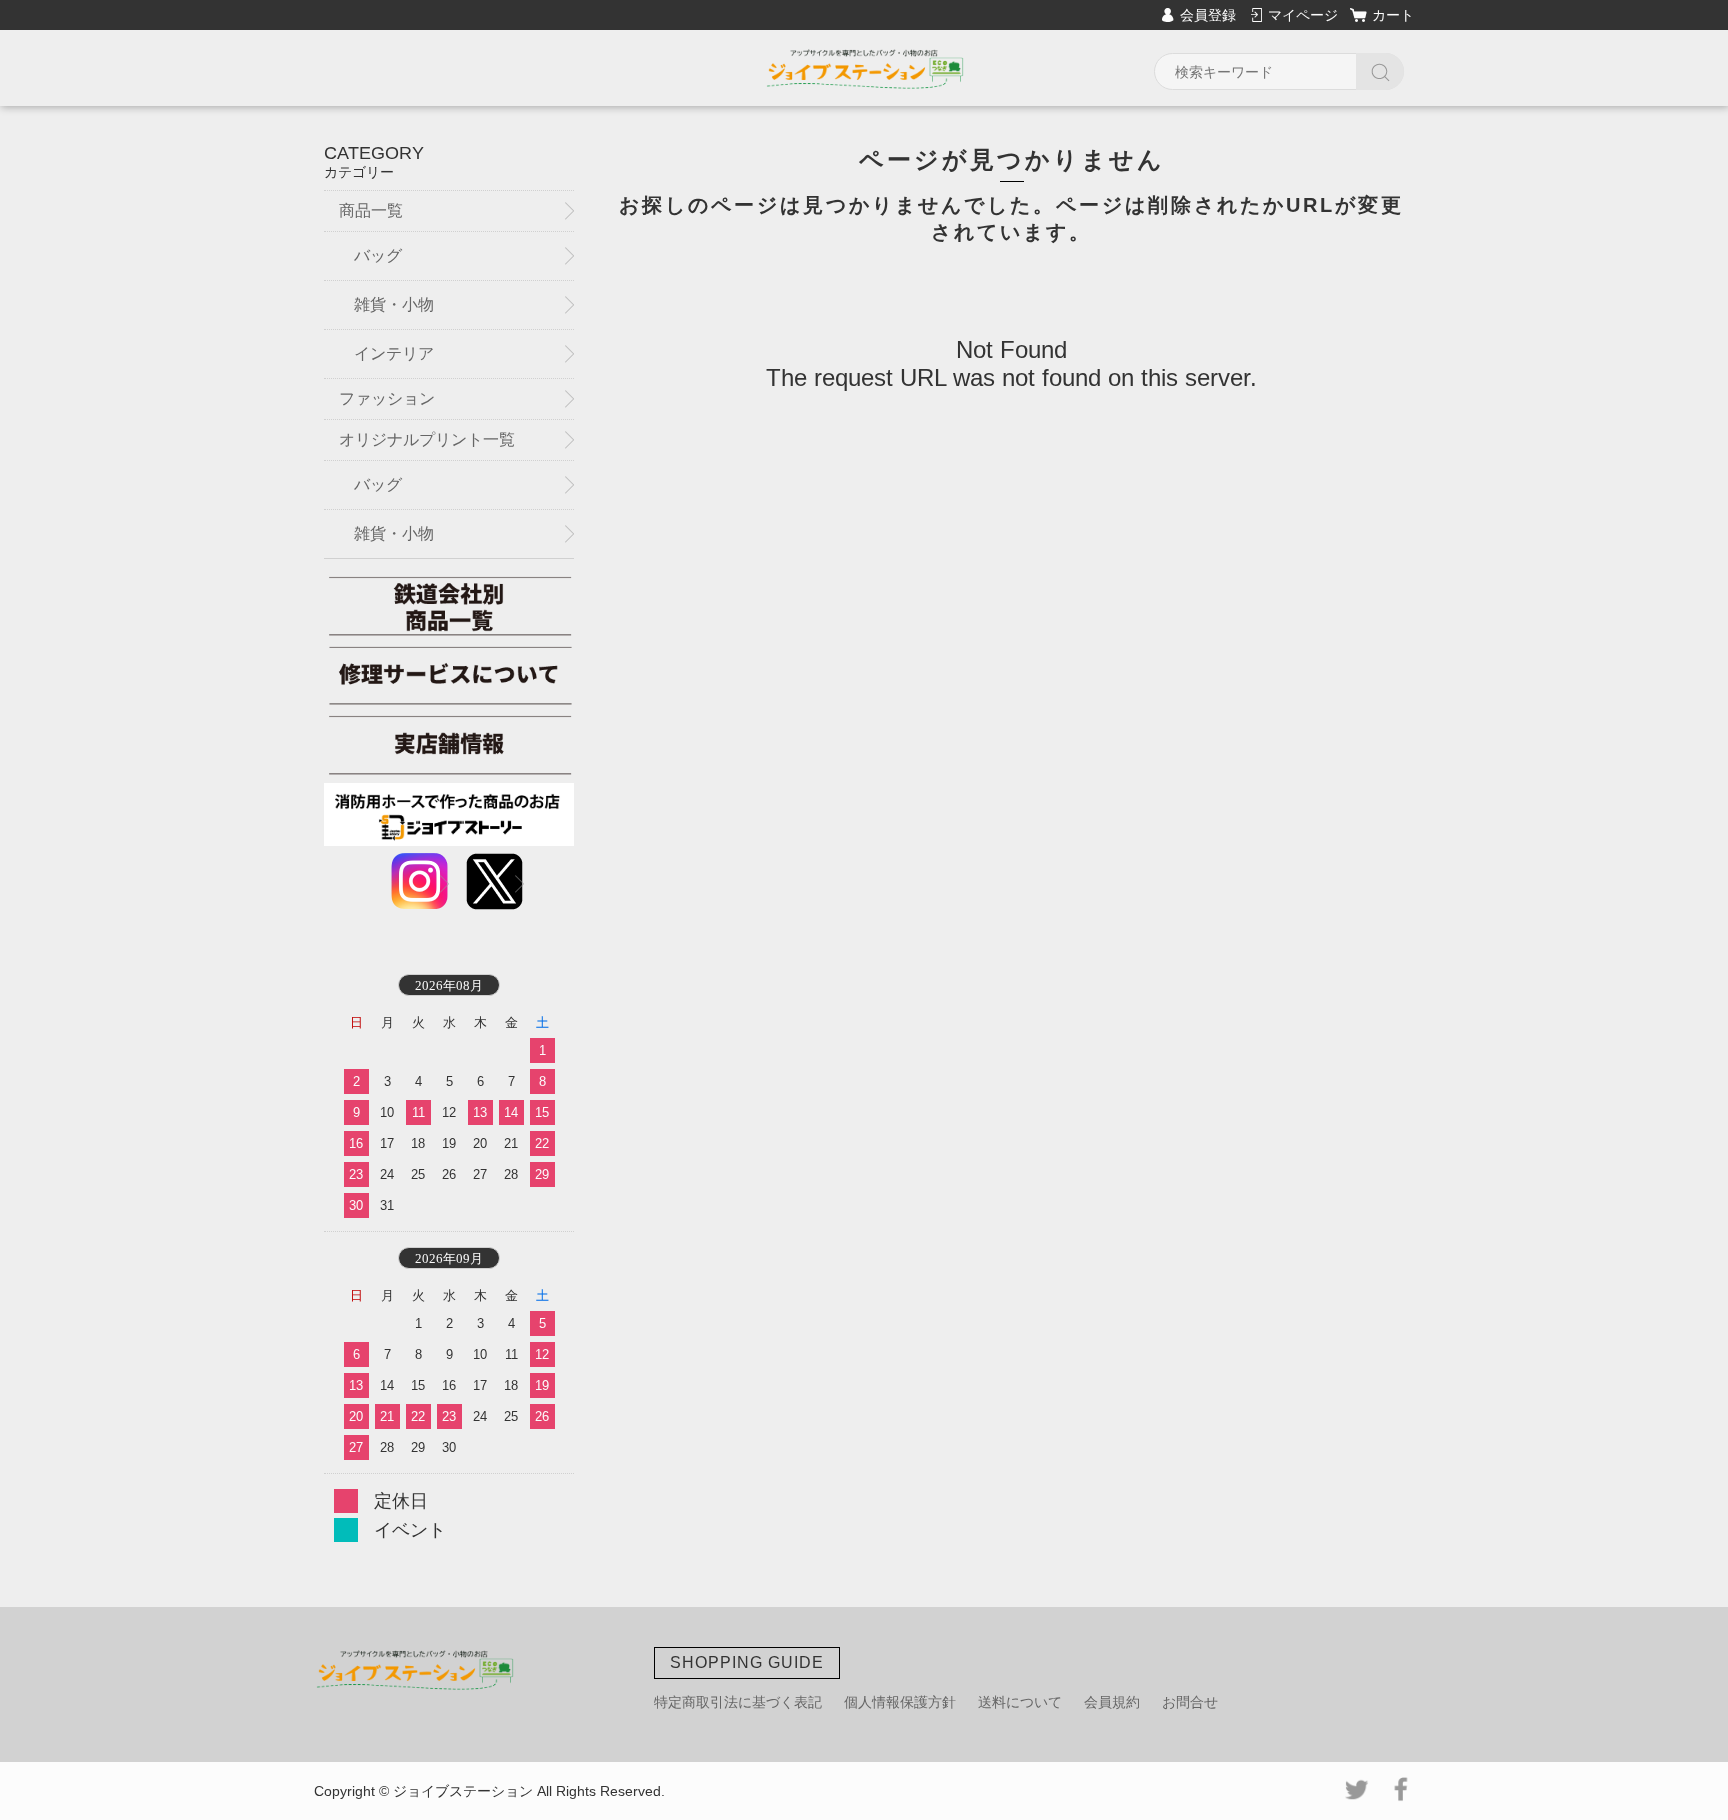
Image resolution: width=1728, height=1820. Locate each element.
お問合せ (1190, 1702)
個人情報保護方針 (900, 1702)
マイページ (1303, 15)
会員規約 (1112, 1702)
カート (1393, 15)
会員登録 (1208, 15)
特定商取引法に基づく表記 (738, 1702)
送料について (1020, 1702)
